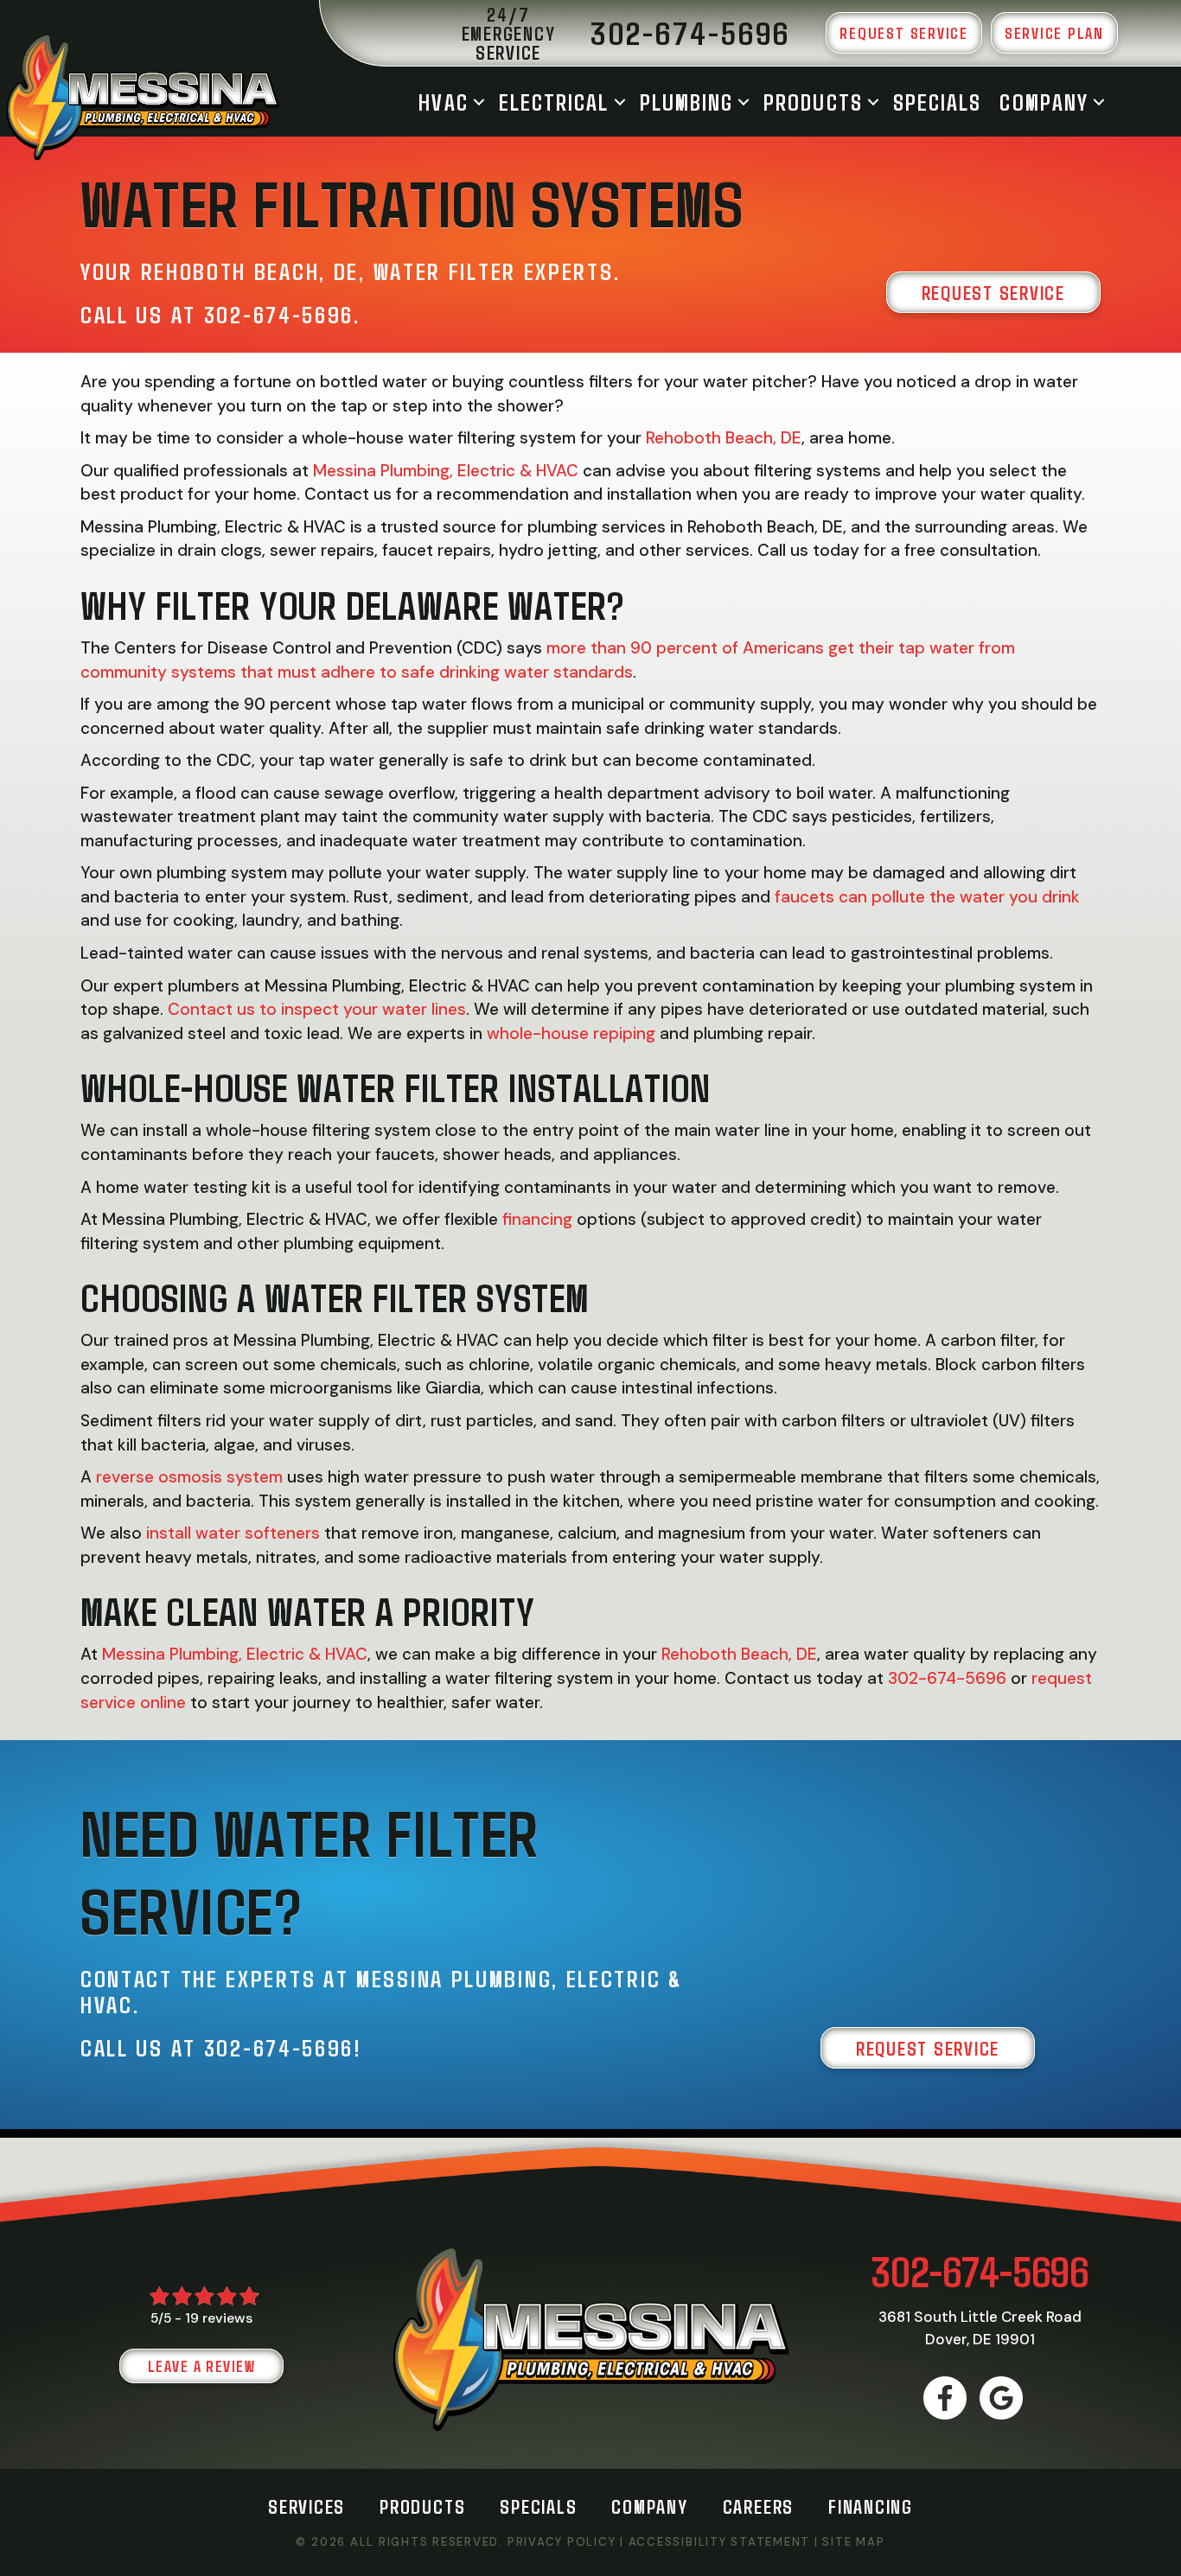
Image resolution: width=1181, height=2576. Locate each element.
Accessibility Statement (719, 2542)
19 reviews (219, 2318)
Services (306, 2506)
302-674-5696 (279, 314)
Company (1044, 102)
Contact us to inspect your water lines (317, 1009)
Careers (758, 2506)
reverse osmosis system (189, 1477)
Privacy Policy (562, 2542)
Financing (871, 2506)
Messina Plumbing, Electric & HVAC (446, 471)
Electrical (554, 102)
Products (813, 102)
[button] (479, 102)
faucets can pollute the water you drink (927, 897)
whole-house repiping (571, 1033)
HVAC (443, 102)
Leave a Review (201, 2366)
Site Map (853, 2542)
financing (537, 1219)
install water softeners (233, 1533)
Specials (938, 102)
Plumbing (687, 102)
